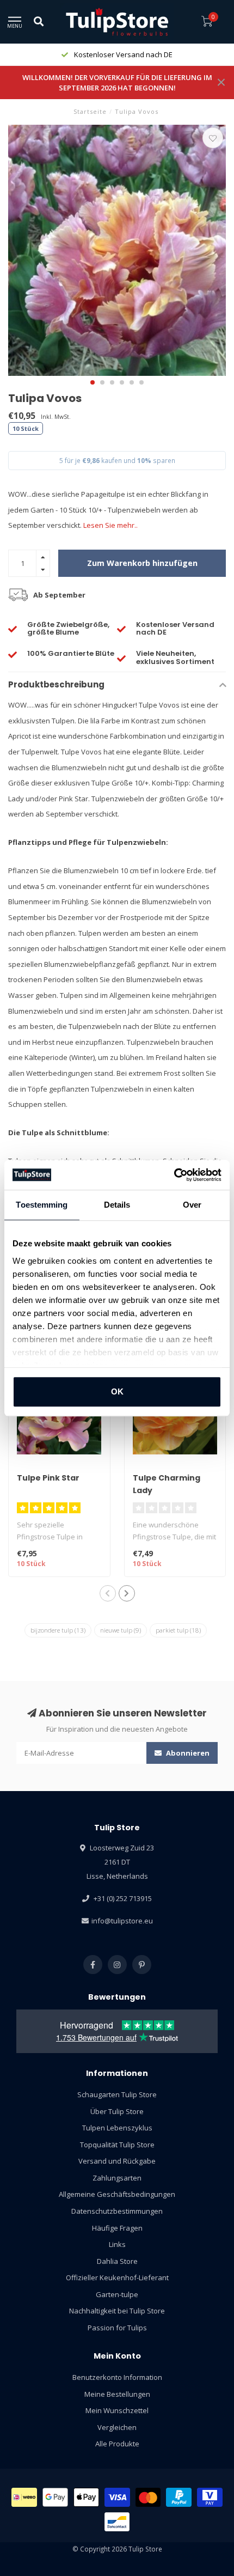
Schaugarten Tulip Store (117, 2094)
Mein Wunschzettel (117, 2410)
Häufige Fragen (117, 2228)
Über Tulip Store (117, 2111)
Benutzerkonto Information (117, 2377)
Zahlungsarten (117, 2178)
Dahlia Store (117, 2261)
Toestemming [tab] (42, 1205)
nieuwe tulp (121, 1630)
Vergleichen (117, 2427)
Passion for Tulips (117, 2328)
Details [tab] (117, 1205)
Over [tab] (192, 1205)
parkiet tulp (178, 1630)
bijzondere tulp (58, 1630)
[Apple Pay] (87, 2497)
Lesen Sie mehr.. (110, 525)
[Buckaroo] (210, 2497)
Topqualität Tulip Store (117, 2145)
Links (117, 2244)
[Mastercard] (148, 2497)
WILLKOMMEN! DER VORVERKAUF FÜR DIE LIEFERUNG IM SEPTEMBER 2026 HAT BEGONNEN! (117, 83)
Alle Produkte (117, 2444)
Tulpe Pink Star (48, 1478)
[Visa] (117, 2497)
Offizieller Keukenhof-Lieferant (117, 2277)
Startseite (90, 111)
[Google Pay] (55, 2497)
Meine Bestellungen (117, 2394)
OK (117, 1391)
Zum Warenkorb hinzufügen (142, 563)
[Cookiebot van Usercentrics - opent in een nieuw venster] (174, 1175)
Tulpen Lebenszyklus (117, 2128)
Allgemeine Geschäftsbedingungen (117, 2194)
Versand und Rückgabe (117, 2161)
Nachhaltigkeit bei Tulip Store (117, 2311)
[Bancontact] (117, 2522)
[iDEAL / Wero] (24, 2497)
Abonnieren (187, 1753)
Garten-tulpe (117, 2294)
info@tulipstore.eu (122, 1921)
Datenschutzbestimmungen (117, 2211)
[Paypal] (179, 2497)
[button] (93, 382)
